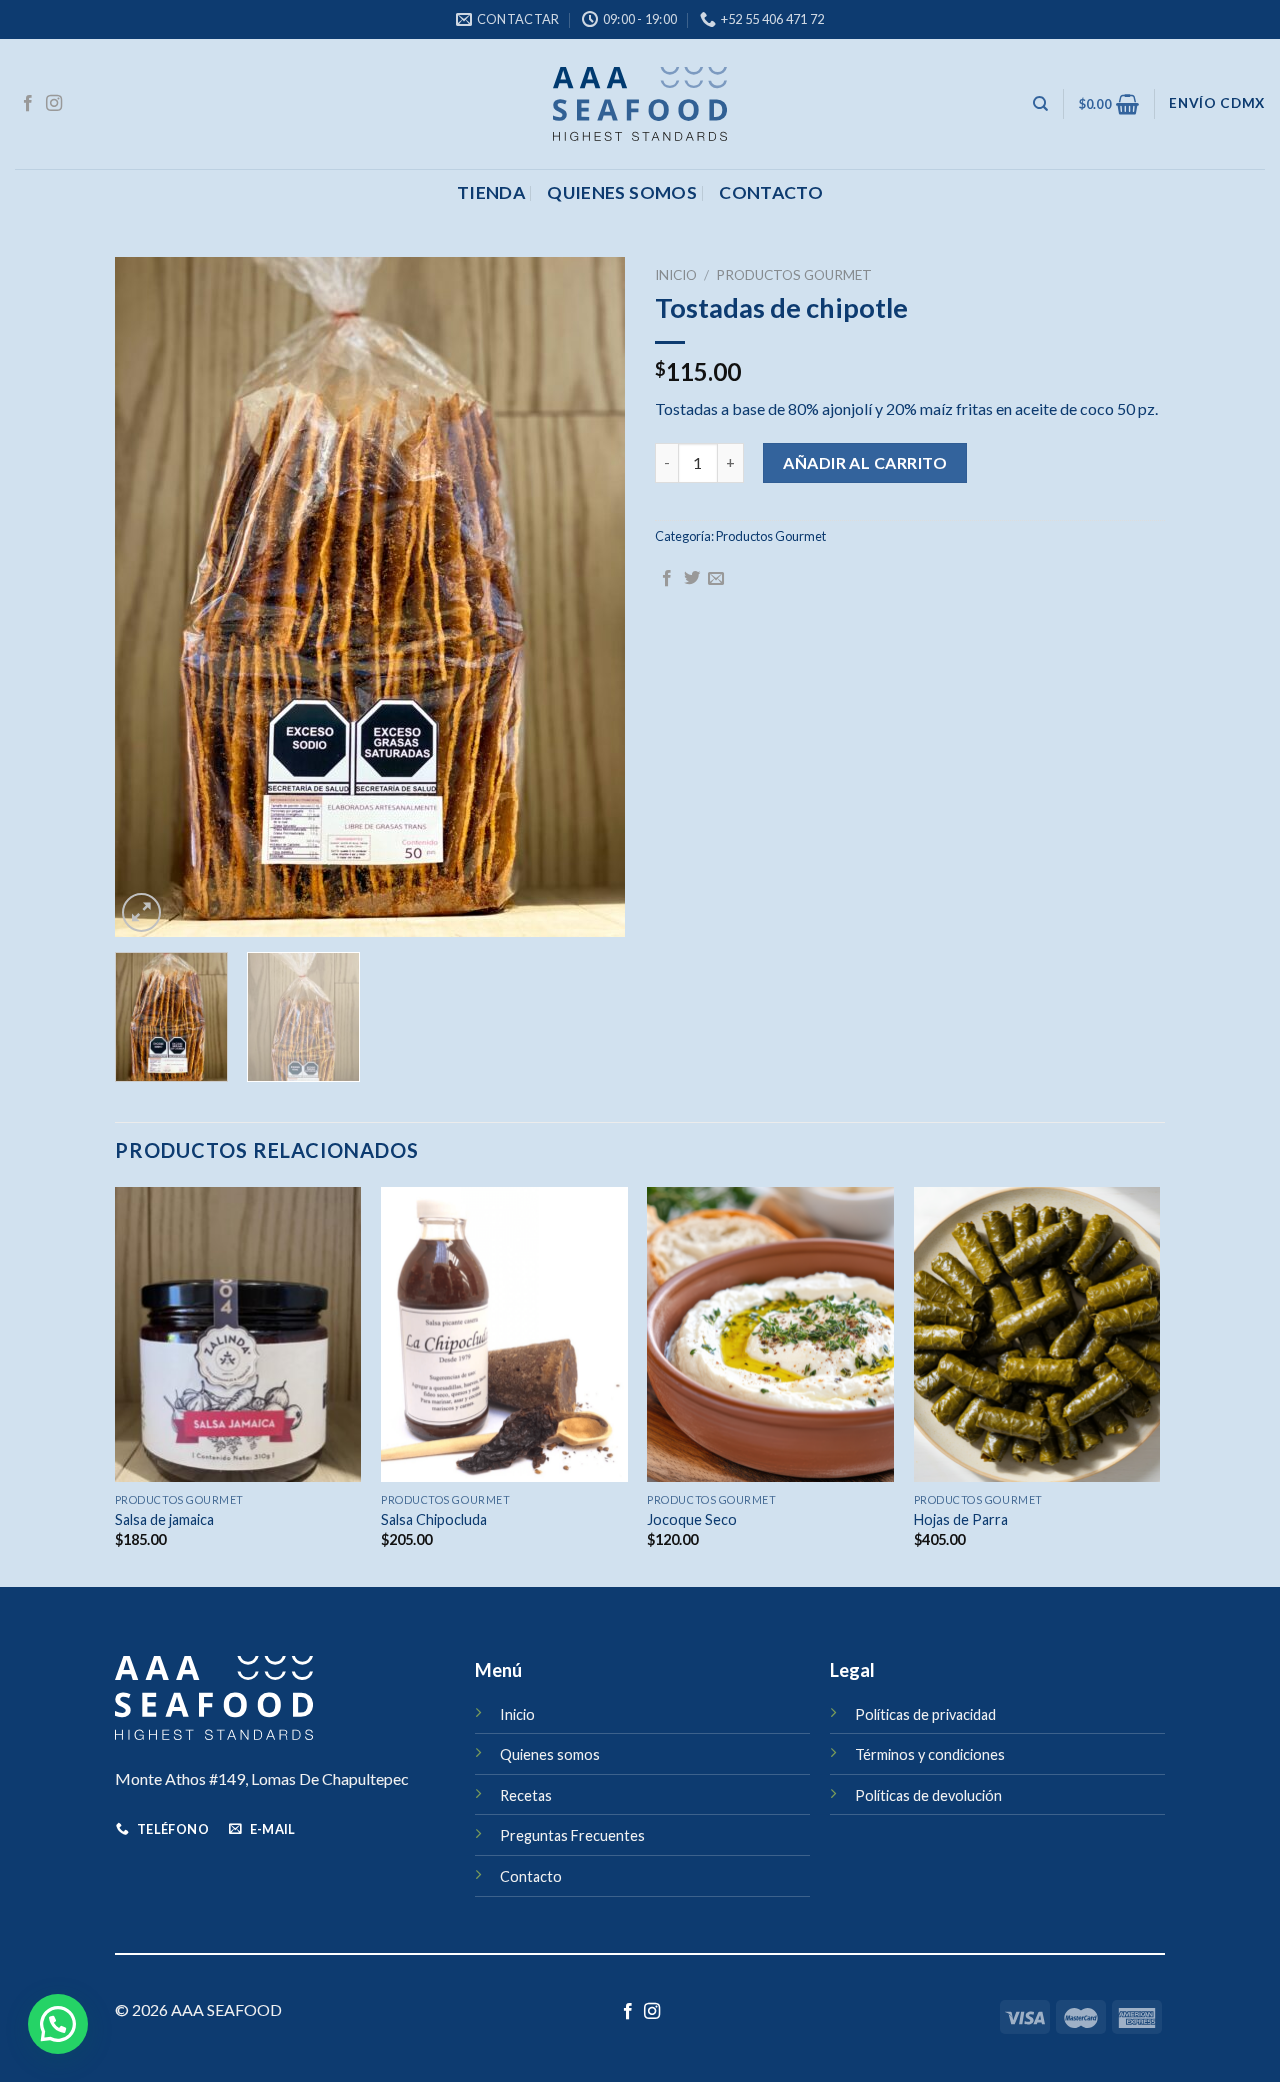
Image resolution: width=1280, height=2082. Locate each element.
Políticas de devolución (928, 1795)
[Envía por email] (716, 579)
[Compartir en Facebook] (667, 579)
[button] (58, 2024)
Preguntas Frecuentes (572, 1835)
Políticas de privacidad (925, 1714)
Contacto (531, 1876)
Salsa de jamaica (164, 1519)
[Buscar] (1040, 104)
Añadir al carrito (865, 462)
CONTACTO (771, 192)
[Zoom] (141, 912)
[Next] (590, 597)
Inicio (676, 275)
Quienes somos (622, 192)
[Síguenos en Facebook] (28, 104)
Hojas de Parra (961, 1519)
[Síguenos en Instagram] (54, 104)
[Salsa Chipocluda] (504, 1335)
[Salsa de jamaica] (238, 1335)
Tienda (491, 192)
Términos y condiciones (930, 1754)
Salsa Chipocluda (434, 1519)
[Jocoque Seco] (770, 1335)
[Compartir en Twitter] (692, 579)
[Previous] (150, 597)
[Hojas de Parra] (1037, 1335)
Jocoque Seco (692, 1519)
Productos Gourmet (794, 275)
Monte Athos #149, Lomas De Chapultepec (262, 1778)
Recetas (526, 1795)
